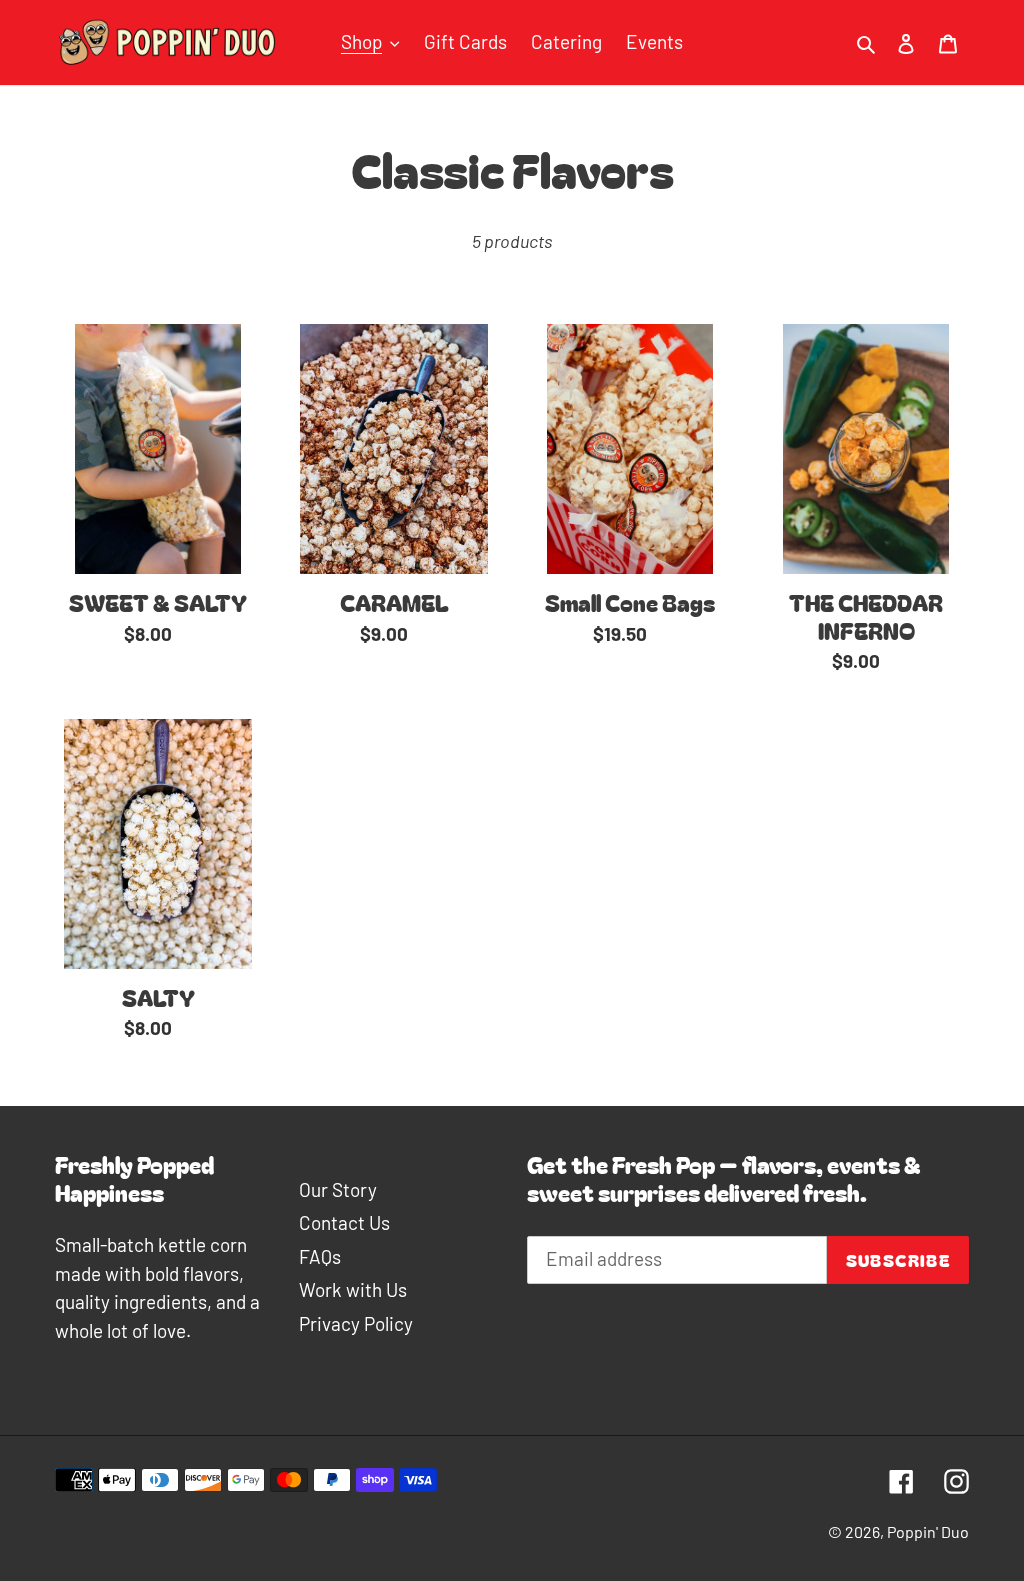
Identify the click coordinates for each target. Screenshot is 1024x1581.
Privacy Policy (356, 1323)
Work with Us (353, 1289)
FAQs (320, 1256)
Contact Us (344, 1222)
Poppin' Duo (928, 1531)
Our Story (338, 1189)
